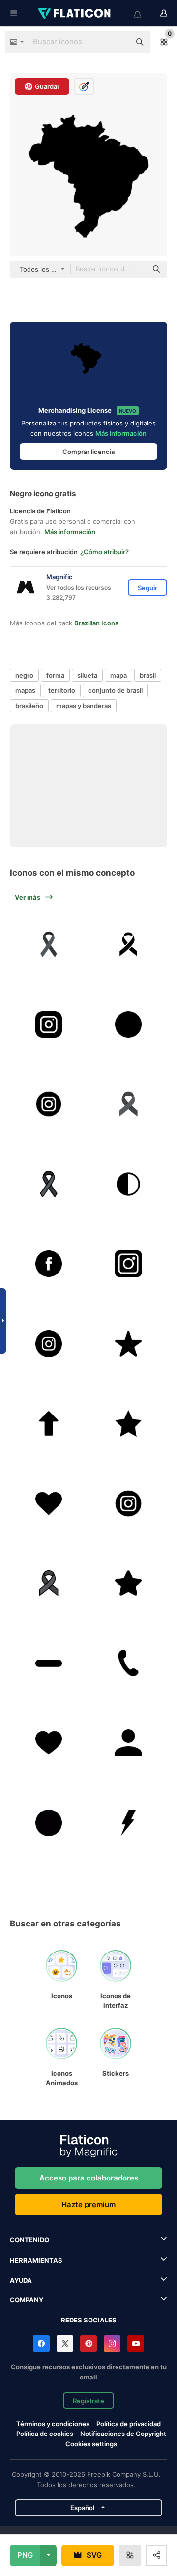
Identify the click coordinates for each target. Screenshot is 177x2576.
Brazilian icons (96, 623)
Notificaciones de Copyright (123, 2434)
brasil (148, 675)
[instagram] (49, 1024)
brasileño (29, 706)
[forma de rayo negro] (129, 1823)
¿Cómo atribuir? (104, 552)
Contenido (29, 2240)
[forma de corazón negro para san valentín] (49, 1743)
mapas (25, 690)
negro (24, 675)
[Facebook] (41, 2344)
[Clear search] (118, 42)
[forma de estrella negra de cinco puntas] (129, 1583)
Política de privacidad (129, 2424)
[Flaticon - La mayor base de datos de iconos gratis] (75, 13)
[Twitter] (65, 2344)
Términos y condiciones (53, 2424)
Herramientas (36, 2260)
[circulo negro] (129, 1024)
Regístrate (88, 2401)
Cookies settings (91, 2444)
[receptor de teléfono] (129, 1663)
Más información (121, 433)
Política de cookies (45, 2434)
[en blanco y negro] (129, 1184)
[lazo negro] (49, 944)
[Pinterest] (88, 2344)
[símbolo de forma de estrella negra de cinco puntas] (129, 1423)
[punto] (49, 1823)
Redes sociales (89, 2320)
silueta (87, 675)
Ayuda (21, 2280)
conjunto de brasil (115, 690)
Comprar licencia (88, 452)
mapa (118, 675)
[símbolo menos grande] (49, 1663)
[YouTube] (136, 2344)
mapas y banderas (84, 706)
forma (55, 675)
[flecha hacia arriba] (49, 1423)
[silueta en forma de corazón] (49, 1503)
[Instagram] (112, 2344)
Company (27, 2300)
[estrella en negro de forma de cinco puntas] (129, 1344)
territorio (62, 690)
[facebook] (49, 1264)
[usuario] (129, 1743)
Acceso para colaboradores (89, 2178)
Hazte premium (88, 2204)
